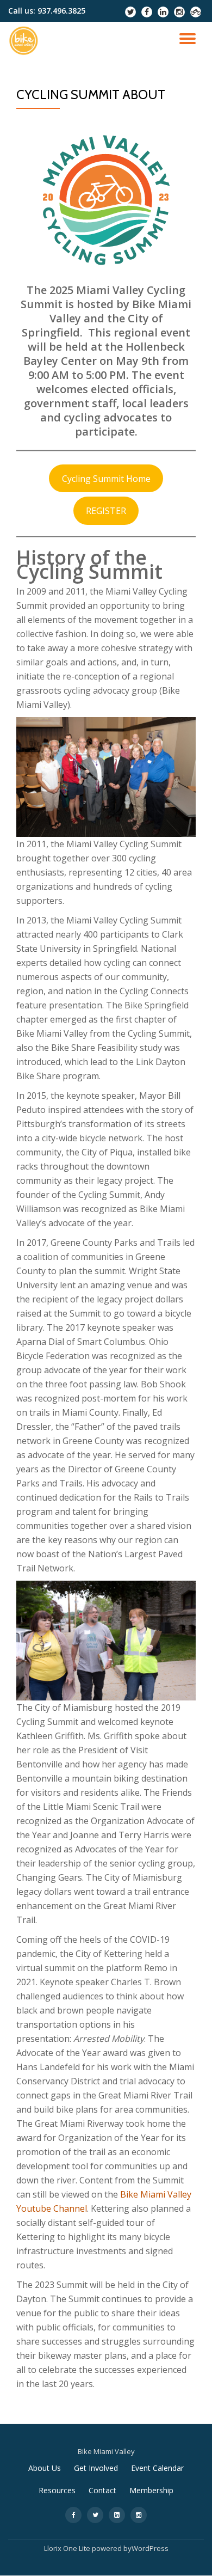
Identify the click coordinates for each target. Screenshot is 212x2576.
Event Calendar (157, 2468)
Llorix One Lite (68, 2548)
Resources (57, 2490)
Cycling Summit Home (106, 479)
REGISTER (106, 511)
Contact (102, 2490)
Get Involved (96, 2468)
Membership (151, 2490)
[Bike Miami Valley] (26, 41)
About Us (45, 2468)
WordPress (150, 2548)
